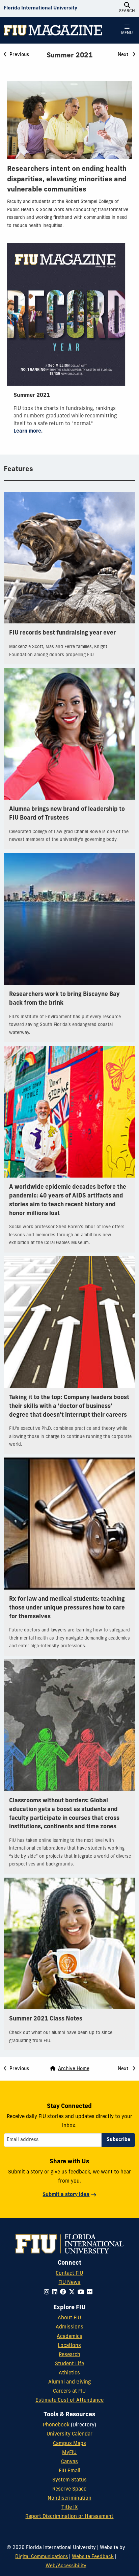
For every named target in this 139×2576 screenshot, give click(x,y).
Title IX (69, 2508)
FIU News (69, 2283)
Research (69, 2355)
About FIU (69, 2318)
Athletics (69, 2373)
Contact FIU (69, 2274)
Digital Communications (41, 2557)
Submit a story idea (66, 2195)
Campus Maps (69, 2444)
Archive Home (74, 2069)
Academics (69, 2337)
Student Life (69, 2364)
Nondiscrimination (69, 2498)
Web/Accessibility (66, 2566)
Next (124, 55)
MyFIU (69, 2453)
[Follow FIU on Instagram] (48, 2292)
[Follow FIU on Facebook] (64, 2292)
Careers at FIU (69, 2391)
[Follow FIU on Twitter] (73, 2292)
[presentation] (69, 120)
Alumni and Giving (69, 2382)
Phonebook (56, 2425)
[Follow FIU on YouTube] (82, 2292)
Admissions (69, 2327)
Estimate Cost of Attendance (69, 2401)
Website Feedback (93, 2557)
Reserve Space (69, 2489)
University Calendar (69, 2434)
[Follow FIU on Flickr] (91, 2292)
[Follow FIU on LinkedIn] (56, 2292)
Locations (69, 2346)
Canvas (69, 2462)
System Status (69, 2480)
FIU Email (69, 2471)
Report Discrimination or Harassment (69, 2517)
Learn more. (28, 431)
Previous (19, 55)
